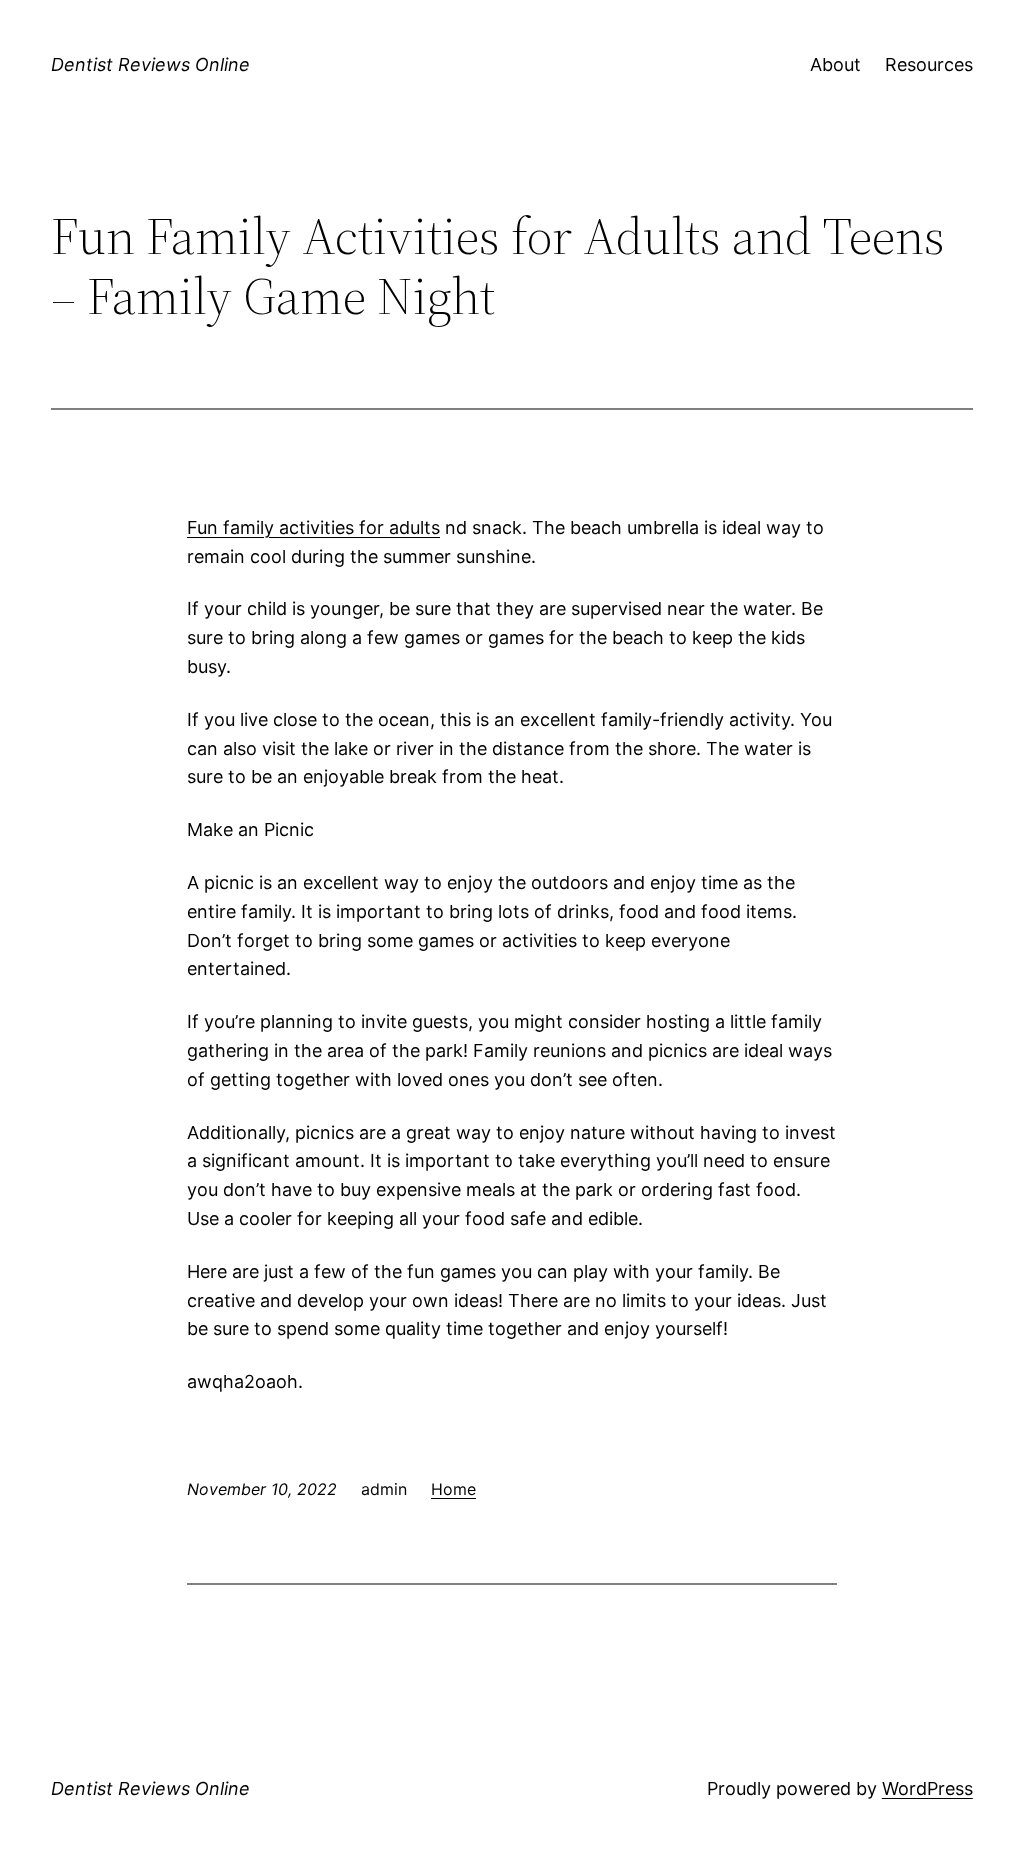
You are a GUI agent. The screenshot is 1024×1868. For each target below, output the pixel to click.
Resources (929, 64)
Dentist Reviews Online (150, 64)
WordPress (927, 1788)
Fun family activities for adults (313, 527)
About (835, 64)
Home (453, 1489)
